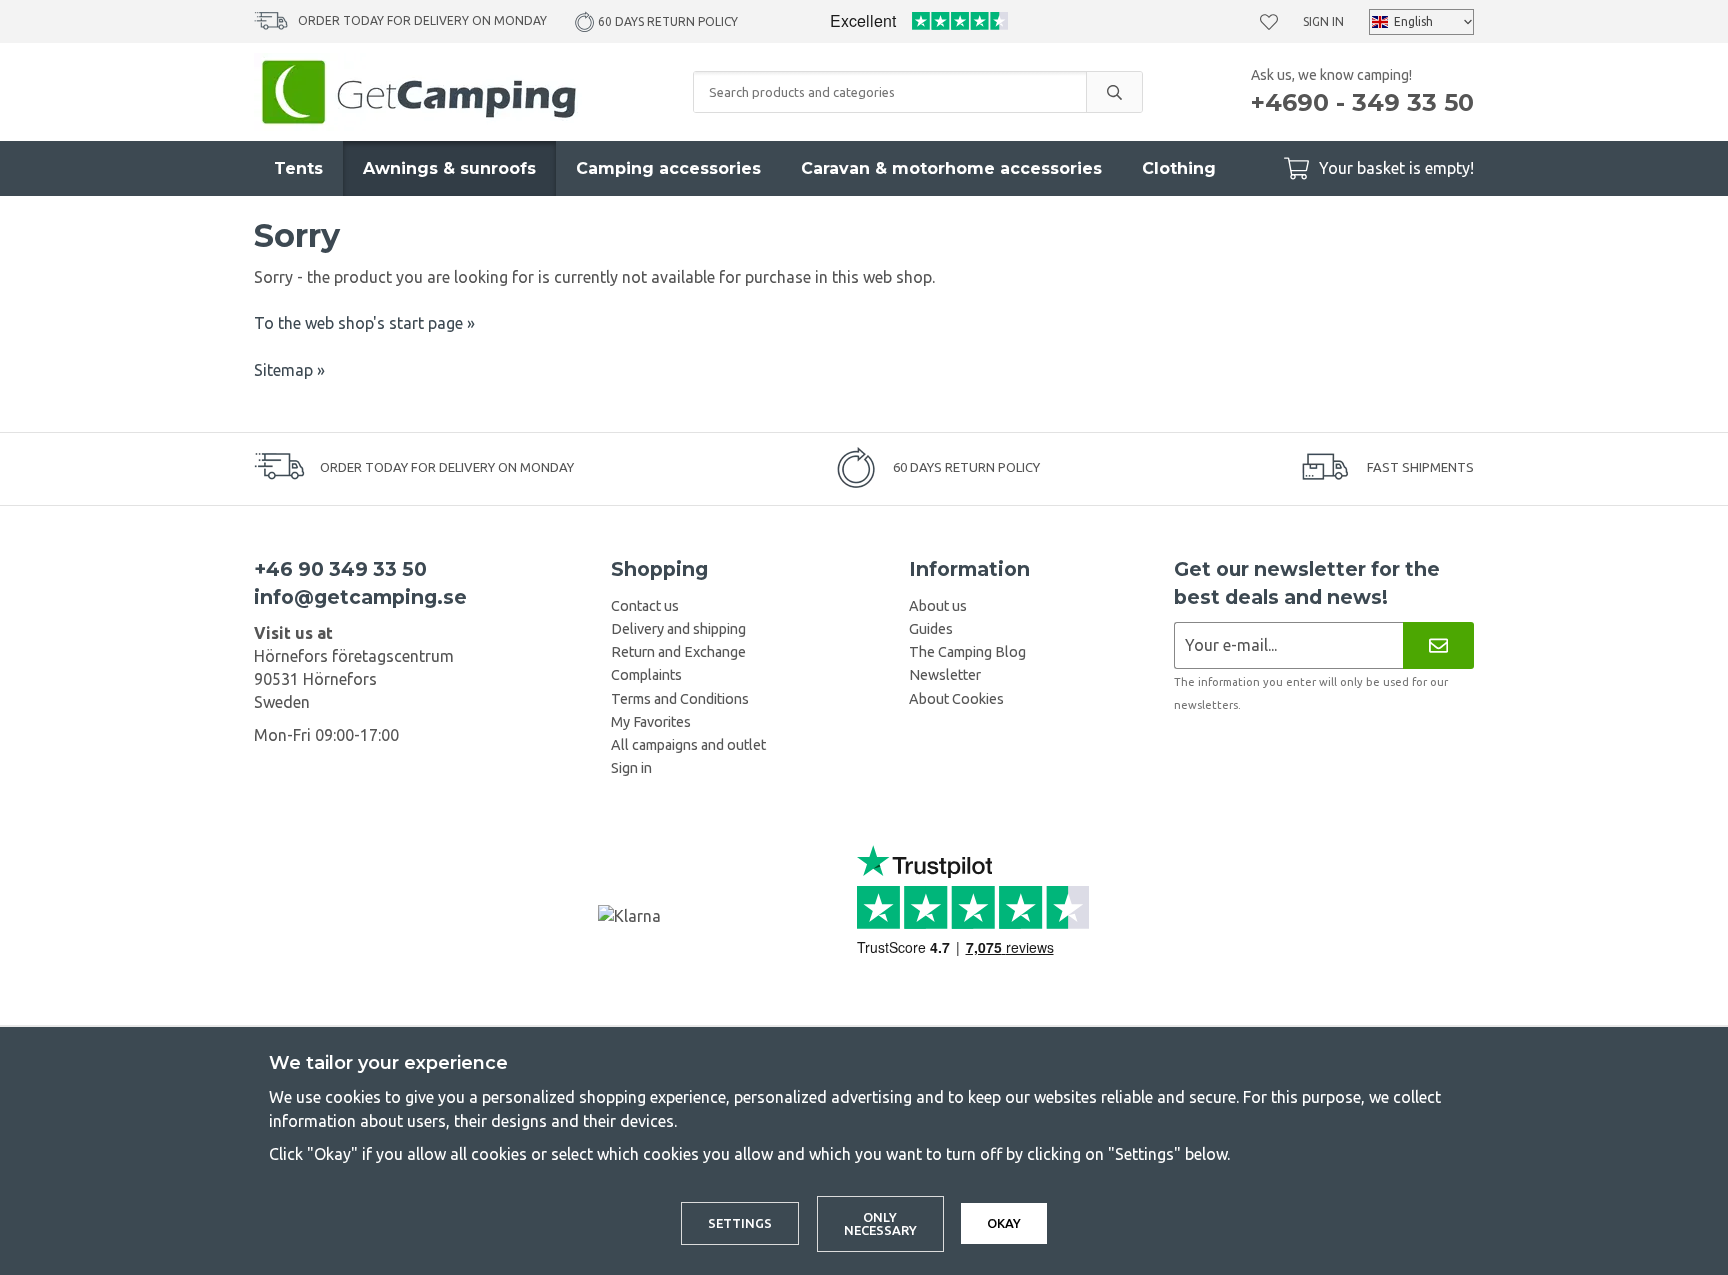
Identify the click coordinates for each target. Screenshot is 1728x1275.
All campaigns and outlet (688, 745)
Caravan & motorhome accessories (951, 168)
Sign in (1323, 21)
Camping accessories (668, 168)
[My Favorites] (1269, 22)
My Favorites (651, 722)
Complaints (646, 675)
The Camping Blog (967, 652)
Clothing (1179, 168)
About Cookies (956, 699)
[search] (1114, 92)
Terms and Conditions (680, 699)
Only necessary (880, 1223)
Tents (298, 168)
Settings (740, 1223)
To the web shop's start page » (364, 323)
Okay (1004, 1223)
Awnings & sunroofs (449, 168)
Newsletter (945, 675)
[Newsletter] (1438, 645)
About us (938, 606)
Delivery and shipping (678, 629)
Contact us (645, 606)
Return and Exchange (678, 652)
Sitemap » (289, 370)
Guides (931, 629)
